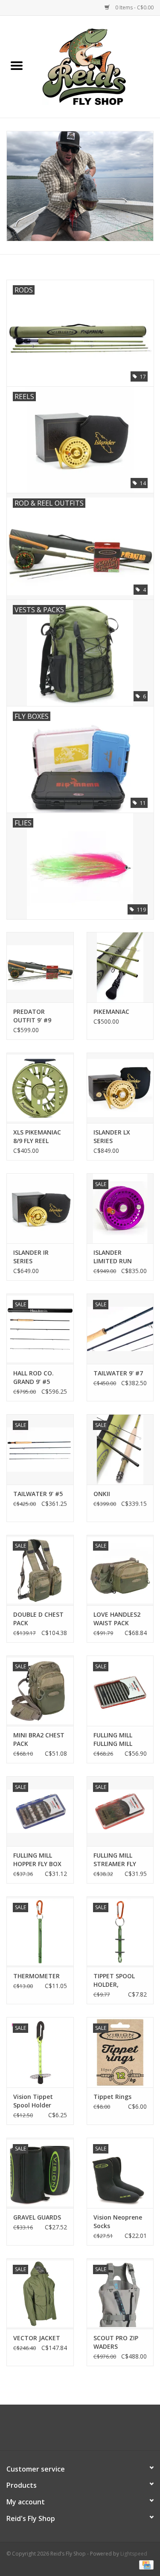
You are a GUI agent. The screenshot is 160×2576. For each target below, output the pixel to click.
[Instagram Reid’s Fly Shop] (96, 2431)
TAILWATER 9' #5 (38, 1494)
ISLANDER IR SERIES (31, 1257)
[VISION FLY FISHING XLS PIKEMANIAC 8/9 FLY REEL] (40, 1088)
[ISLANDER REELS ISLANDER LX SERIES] (120, 1088)
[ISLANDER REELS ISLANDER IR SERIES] (40, 1208)
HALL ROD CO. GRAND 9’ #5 (33, 1377)
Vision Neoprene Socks (118, 2221)
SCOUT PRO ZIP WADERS (116, 2342)
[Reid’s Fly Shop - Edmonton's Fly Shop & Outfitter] (97, 66)
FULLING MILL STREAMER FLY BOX (115, 1860)
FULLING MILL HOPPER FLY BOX (37, 1860)
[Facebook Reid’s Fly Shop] (65, 2431)
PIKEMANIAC (111, 1012)
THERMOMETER (36, 1976)
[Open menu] (17, 65)
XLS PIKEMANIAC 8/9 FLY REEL (37, 1136)
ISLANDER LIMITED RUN (113, 1257)
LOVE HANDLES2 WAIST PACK (117, 1619)
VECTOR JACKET (37, 2338)
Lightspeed (134, 2554)
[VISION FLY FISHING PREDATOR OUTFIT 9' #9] (40, 967)
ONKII (102, 1494)
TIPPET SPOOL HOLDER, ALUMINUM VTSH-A (120, 1980)
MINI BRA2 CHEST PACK (39, 1739)
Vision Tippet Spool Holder (33, 2101)
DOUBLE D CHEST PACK (38, 1619)
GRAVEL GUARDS (37, 2217)
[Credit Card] (145, 2564)
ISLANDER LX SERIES (112, 1136)
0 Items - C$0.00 (134, 7)
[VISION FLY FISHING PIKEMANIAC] (120, 967)
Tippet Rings (112, 2097)
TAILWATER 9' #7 (118, 1373)
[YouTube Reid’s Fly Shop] (80, 2431)
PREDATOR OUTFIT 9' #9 (32, 1016)
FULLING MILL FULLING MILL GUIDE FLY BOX (115, 1740)
